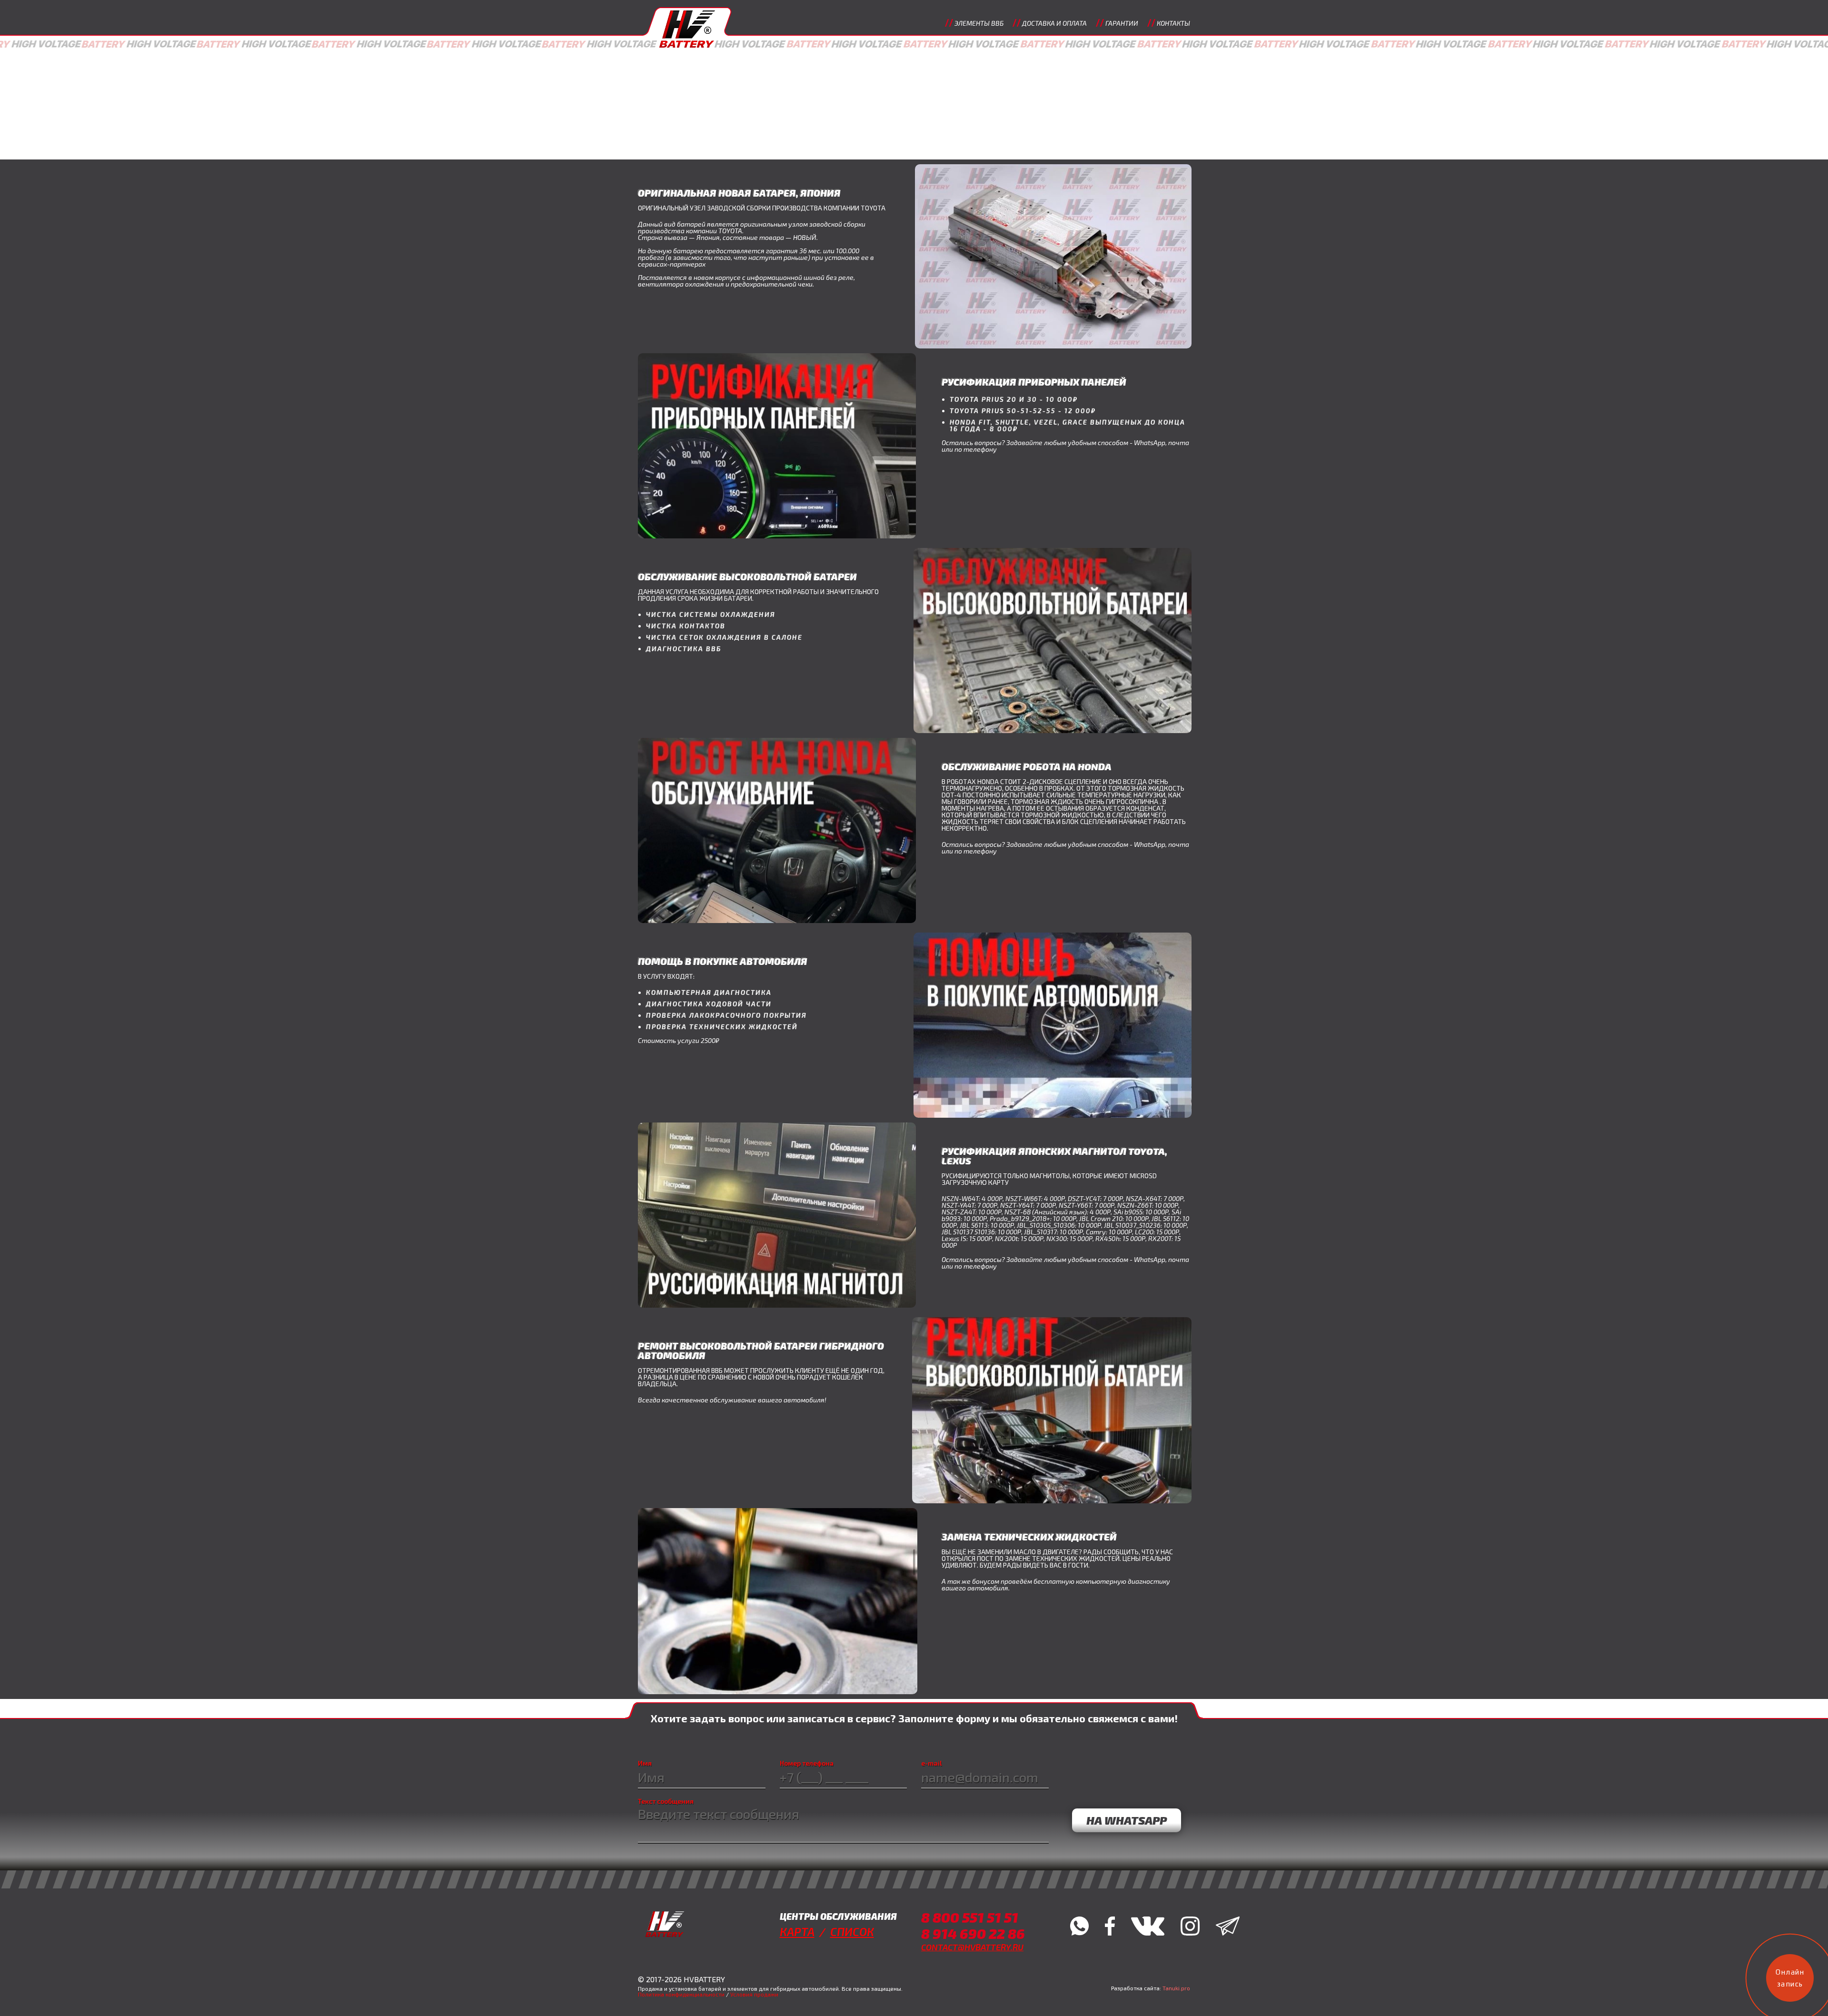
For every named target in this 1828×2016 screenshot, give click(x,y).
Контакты (1173, 23)
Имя (645, 1763)
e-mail (932, 1763)
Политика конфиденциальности (681, 1994)
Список (852, 1932)
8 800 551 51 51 (970, 1917)
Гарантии (1122, 23)
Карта (797, 1932)
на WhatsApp (1127, 1820)
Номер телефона (807, 1763)
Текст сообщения (666, 1801)
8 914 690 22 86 (973, 1933)
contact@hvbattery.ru (972, 1947)
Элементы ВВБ (979, 23)
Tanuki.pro (1176, 1988)
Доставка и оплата (1054, 23)
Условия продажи (754, 1994)
